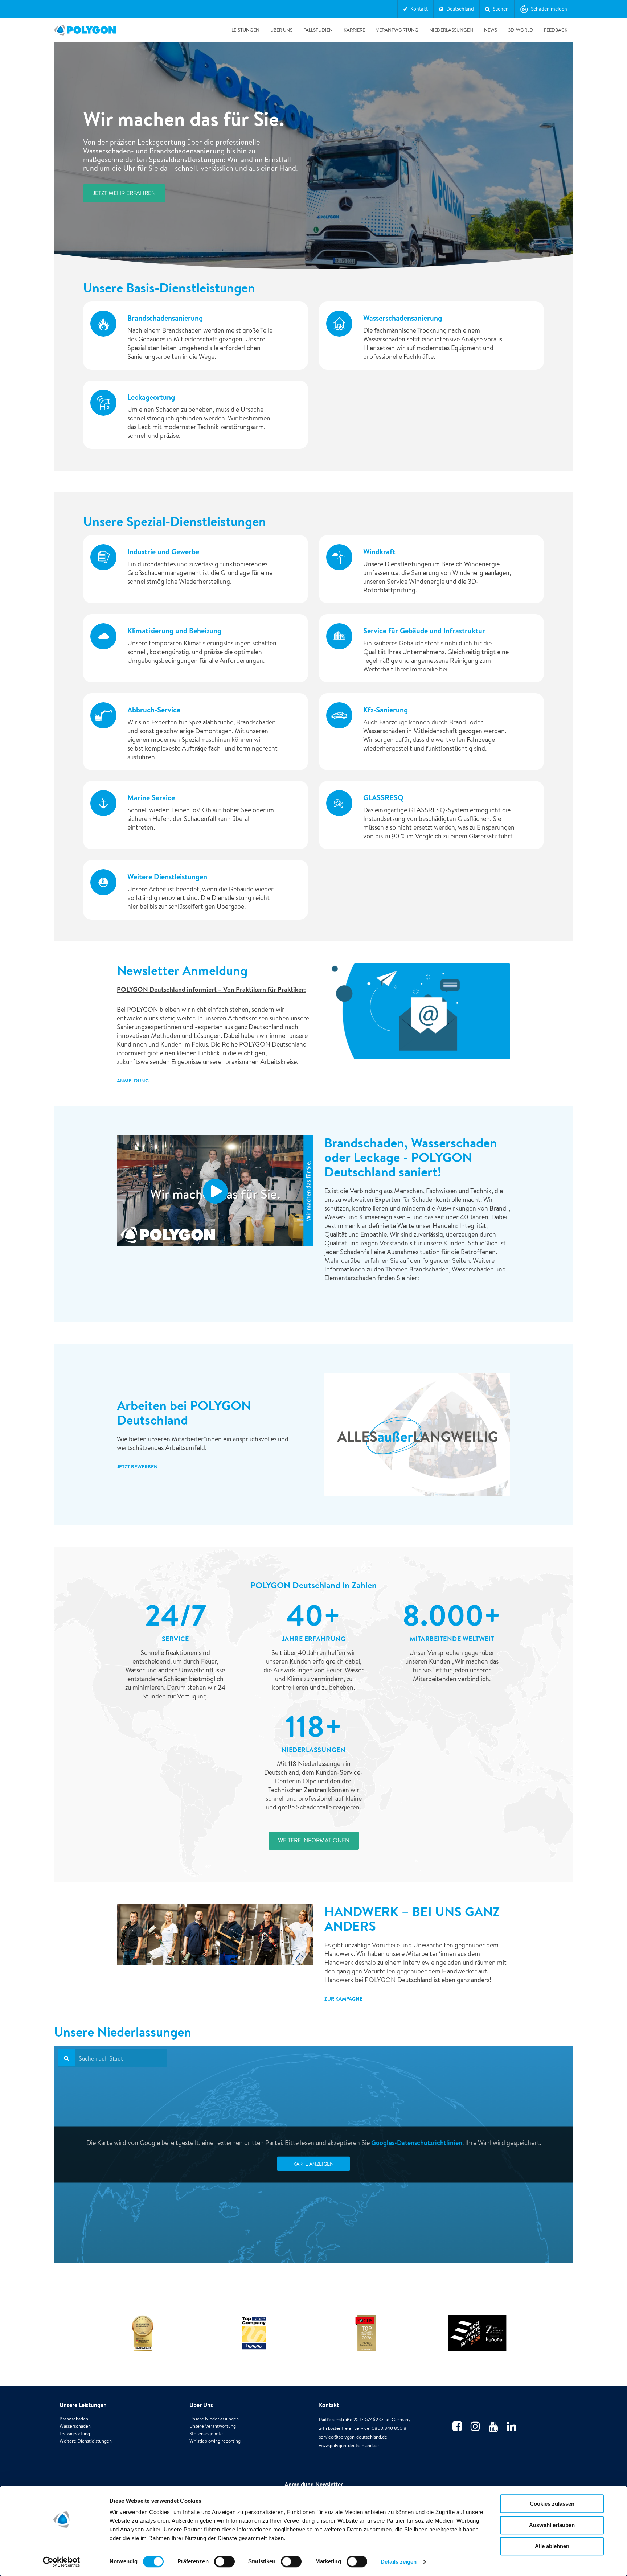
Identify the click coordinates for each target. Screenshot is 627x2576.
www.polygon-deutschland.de (349, 2446)
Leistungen (245, 30)
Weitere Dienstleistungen (86, 2441)
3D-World (521, 30)
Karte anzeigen (313, 2164)
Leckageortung (75, 2434)
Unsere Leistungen (83, 2405)
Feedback (556, 30)
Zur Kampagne (343, 1999)
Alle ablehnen (552, 2546)
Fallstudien (318, 30)
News (491, 30)
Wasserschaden (75, 2426)
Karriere (354, 30)
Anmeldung (133, 1081)
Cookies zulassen (552, 2504)
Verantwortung (397, 30)
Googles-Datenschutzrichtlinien (417, 2143)
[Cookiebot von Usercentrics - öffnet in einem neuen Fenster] (62, 2562)
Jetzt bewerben (137, 1467)
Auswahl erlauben (552, 2525)
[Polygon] (85, 30)
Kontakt (329, 2405)
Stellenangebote (206, 2434)
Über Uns (281, 30)
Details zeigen (399, 2562)
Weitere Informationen (314, 1840)
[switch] (224, 2567)
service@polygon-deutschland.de (353, 2437)
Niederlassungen (451, 30)
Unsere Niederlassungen (214, 2419)
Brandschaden (74, 2419)
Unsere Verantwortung (213, 2426)
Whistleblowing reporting (215, 2441)
